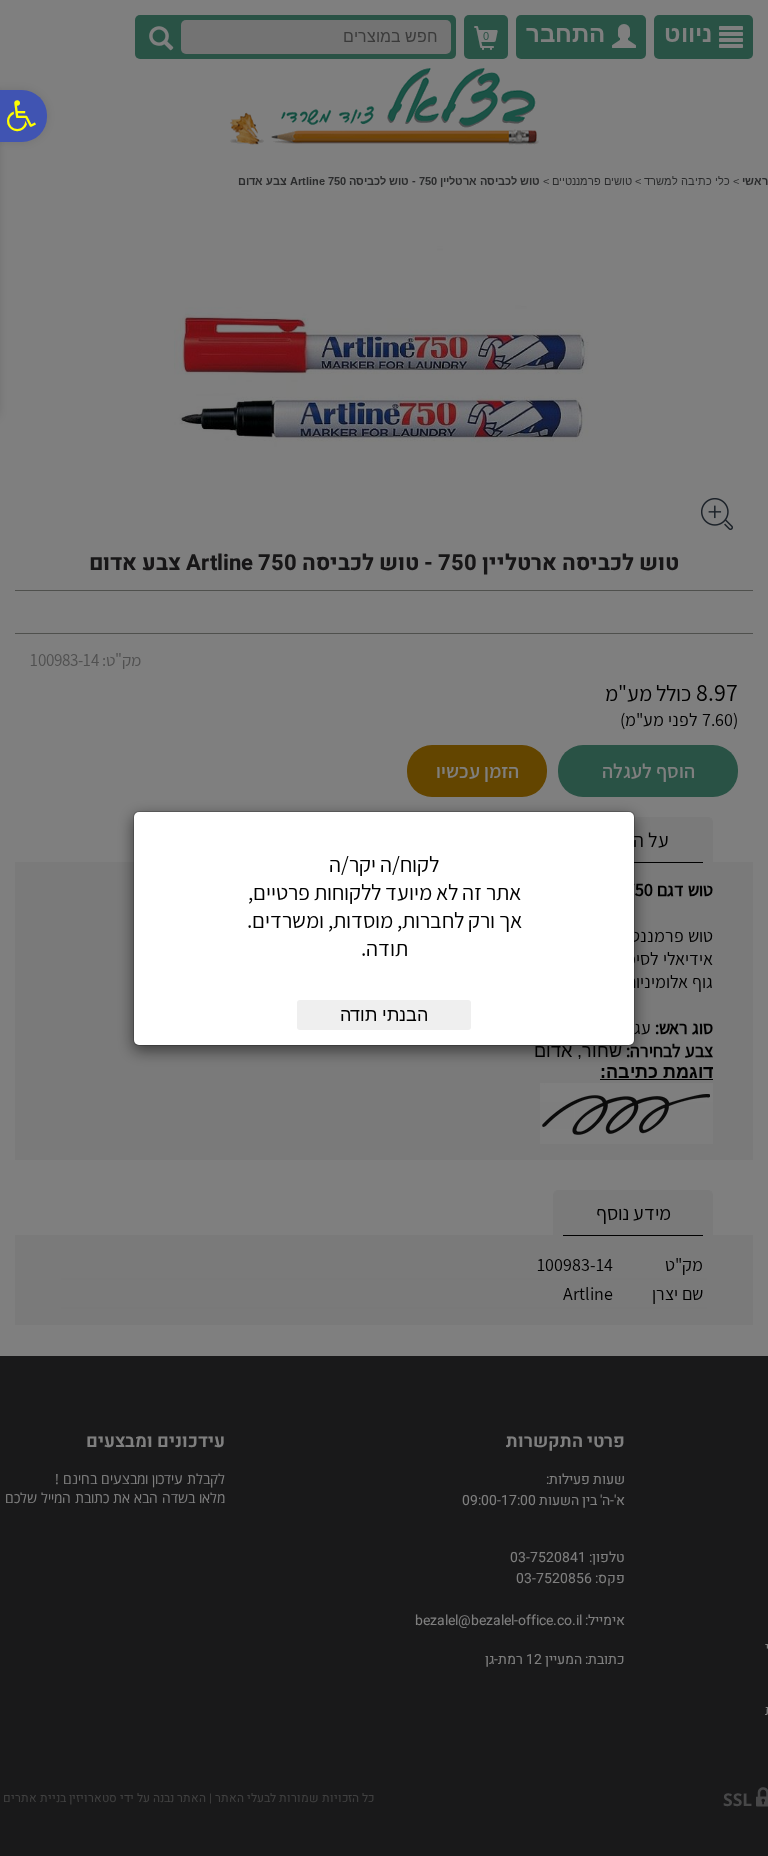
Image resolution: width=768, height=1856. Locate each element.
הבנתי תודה (384, 1015)
